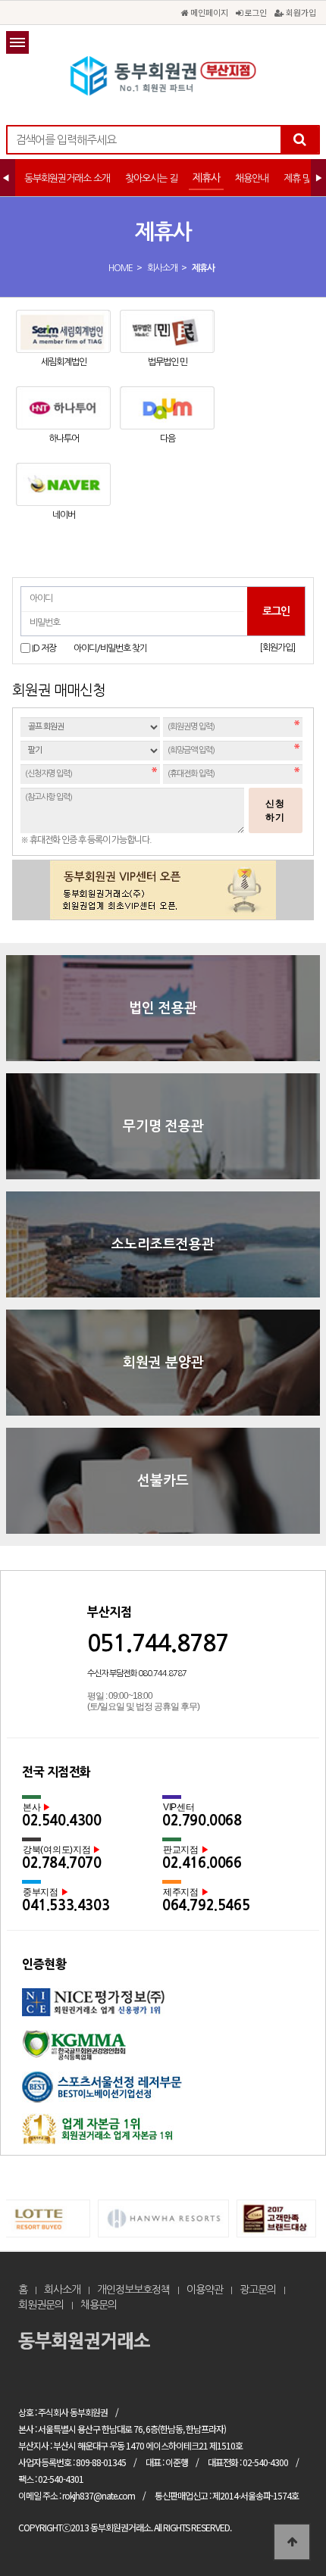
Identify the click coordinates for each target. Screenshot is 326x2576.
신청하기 (275, 810)
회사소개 (162, 268)
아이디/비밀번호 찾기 (110, 648)
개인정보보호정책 (133, 2290)
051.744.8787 (158, 1643)
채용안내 (252, 178)
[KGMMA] (163, 2051)
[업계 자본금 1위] (163, 2134)
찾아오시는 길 (151, 178)
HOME (121, 268)
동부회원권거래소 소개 (67, 178)
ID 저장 (44, 648)
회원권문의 (41, 2305)
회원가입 (300, 12)
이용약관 (205, 2290)
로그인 (254, 12)
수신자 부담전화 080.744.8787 (137, 1674)
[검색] (299, 140)
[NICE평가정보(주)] (163, 2009)
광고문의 (258, 2290)
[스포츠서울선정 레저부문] (163, 2092)
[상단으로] (292, 2542)
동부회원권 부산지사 (163, 76)
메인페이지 (208, 12)
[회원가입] (277, 648)
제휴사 (206, 178)
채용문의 (99, 2305)
